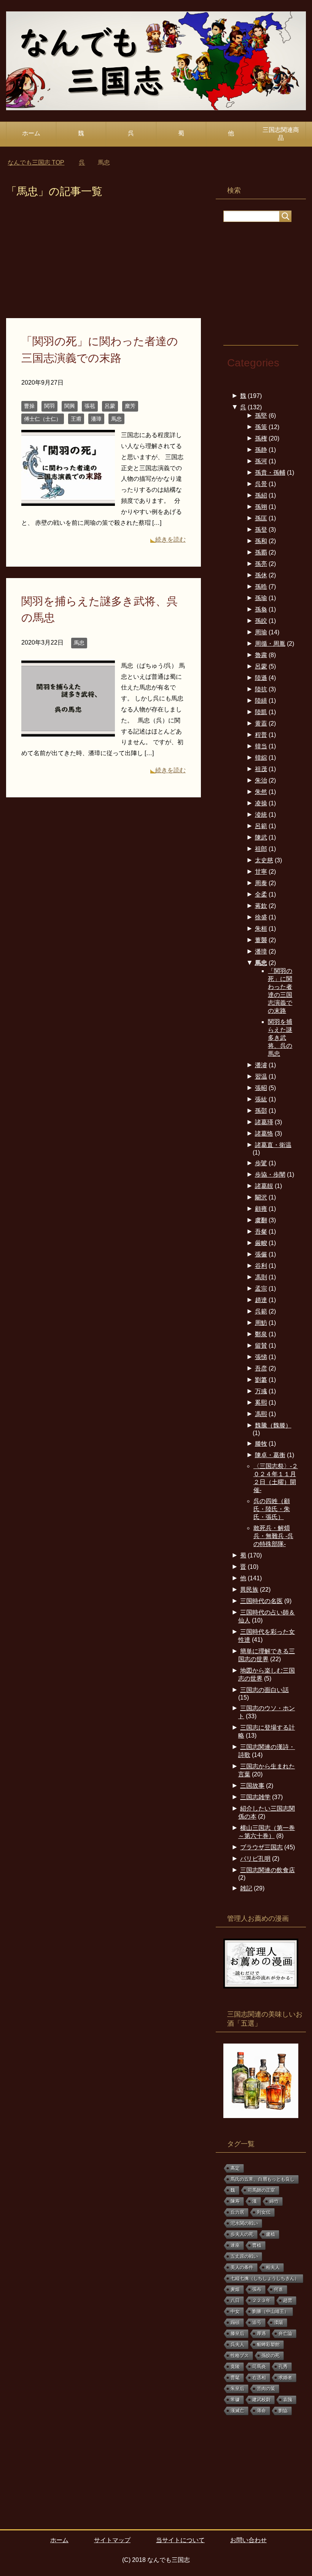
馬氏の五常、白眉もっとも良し (263, 2179)
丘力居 (237, 2212)
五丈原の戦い (244, 2256)
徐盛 (261, 917)
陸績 (261, 701)
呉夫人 (237, 2345)
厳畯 (261, 1243)
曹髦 (235, 2378)
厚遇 (261, 2334)
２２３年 (261, 2300)
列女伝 (264, 2212)
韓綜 (261, 758)
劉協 (283, 2411)
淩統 (261, 815)
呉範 (261, 1311)
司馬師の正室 (261, 2190)
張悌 (261, 1357)
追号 (257, 2323)
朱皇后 (237, 2389)
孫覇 (261, 552)
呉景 (261, 484)
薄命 (261, 2411)
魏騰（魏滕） (273, 1425)
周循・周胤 (270, 644)
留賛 (261, 1346)
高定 (235, 2168)
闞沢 (261, 1197)
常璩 (235, 2400)
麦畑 (235, 2289)
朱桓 (261, 929)
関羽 (49, 406)
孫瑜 (261, 598)
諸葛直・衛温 (273, 1145)
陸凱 (261, 712)
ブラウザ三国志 (261, 1847)
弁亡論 (285, 2334)
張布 (257, 2289)
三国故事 (252, 1786)
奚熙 (261, 1403)
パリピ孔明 (255, 1859)
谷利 (261, 1266)
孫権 (261, 438)
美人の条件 (242, 2267)
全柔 (261, 894)
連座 (235, 2245)
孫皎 (261, 621)
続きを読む (170, 539)
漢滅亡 (237, 2411)
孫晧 (261, 587)
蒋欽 (261, 906)
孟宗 (261, 1289)
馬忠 (116, 419)
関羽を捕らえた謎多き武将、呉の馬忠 (280, 1038)
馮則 (261, 1277)
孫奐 (261, 609)
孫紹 (261, 495)
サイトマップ (112, 2540)
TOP (41, 162)
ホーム (31, 133)
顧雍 (261, 1209)
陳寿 (235, 2201)
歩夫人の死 (242, 2234)
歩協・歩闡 (270, 1175)
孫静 (261, 450)
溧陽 (279, 2323)
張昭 (261, 1088)
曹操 (29, 406)
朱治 (261, 780)
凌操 (261, 803)
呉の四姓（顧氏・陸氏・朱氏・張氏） (272, 1509)
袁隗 (288, 2400)
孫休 (261, 575)
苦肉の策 (266, 2389)
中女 (235, 2311)
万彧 (261, 1391)
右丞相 (259, 2378)
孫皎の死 (271, 2356)
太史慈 (264, 860)
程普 (261, 735)
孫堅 (261, 416)
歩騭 (261, 1163)
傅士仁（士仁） (43, 419)
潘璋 (96, 419)
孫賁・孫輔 (270, 473)
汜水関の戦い (244, 2223)
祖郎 (261, 849)
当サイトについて (180, 2540)
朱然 (261, 792)
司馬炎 (259, 2367)
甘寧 (261, 872)
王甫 (76, 419)
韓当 (261, 746)
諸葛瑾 (264, 1122)
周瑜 (261, 632)
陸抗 (261, 689)
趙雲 (288, 2300)
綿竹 (274, 2201)
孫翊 (261, 507)
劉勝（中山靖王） (271, 2311)
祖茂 (261, 769)
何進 (279, 2289)
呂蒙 (110, 406)
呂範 (261, 826)
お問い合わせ (248, 2540)
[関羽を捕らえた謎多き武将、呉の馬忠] (68, 731)
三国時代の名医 (261, 1601)
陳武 (261, 837)
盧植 (271, 2234)
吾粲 (261, 1232)
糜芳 (130, 406)
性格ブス (240, 2356)
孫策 (261, 427)
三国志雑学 (255, 1797)
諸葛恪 (264, 1134)
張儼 (261, 1254)
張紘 (261, 1099)
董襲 (261, 940)
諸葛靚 (264, 1186)
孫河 (261, 461)
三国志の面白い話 (264, 1690)
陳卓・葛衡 (270, 1455)
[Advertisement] (103, 262)
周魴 (261, 1323)
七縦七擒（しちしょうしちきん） (265, 2278)
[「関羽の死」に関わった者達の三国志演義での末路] (68, 500)
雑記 (246, 1888)
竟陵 (235, 2367)
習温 (261, 1077)
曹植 (257, 2245)
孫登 (261, 530)
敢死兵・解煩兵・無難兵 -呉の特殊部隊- (273, 1536)
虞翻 (261, 1220)
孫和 (261, 541)
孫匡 (261, 518)
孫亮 (261, 564)
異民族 (249, 1590)
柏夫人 (273, 2267)
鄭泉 (261, 1334)
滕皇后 (237, 2334)
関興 (70, 406)
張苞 (90, 406)
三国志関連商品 (281, 134)
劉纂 (261, 1380)
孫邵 (261, 1111)
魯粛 (261, 655)
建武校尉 (261, 2400)
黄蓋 (261, 723)
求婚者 (285, 2378)
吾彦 (261, 1368)
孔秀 (283, 2367)
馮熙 (261, 1414)
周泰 (261, 883)
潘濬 (261, 1065)
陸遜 (261, 678)
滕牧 (261, 1444)
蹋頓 (235, 2323)
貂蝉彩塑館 (268, 2345)
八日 (235, 2300)
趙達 (261, 1300)
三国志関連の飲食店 (267, 1870)
